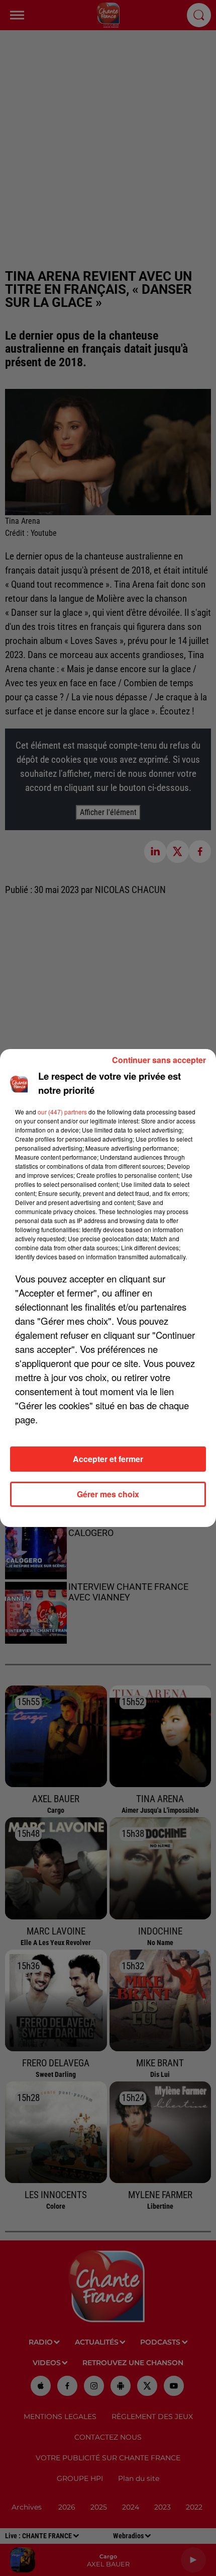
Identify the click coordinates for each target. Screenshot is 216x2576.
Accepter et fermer (108, 1459)
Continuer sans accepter (159, 1060)
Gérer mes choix (108, 1494)
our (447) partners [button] (62, 1112)
